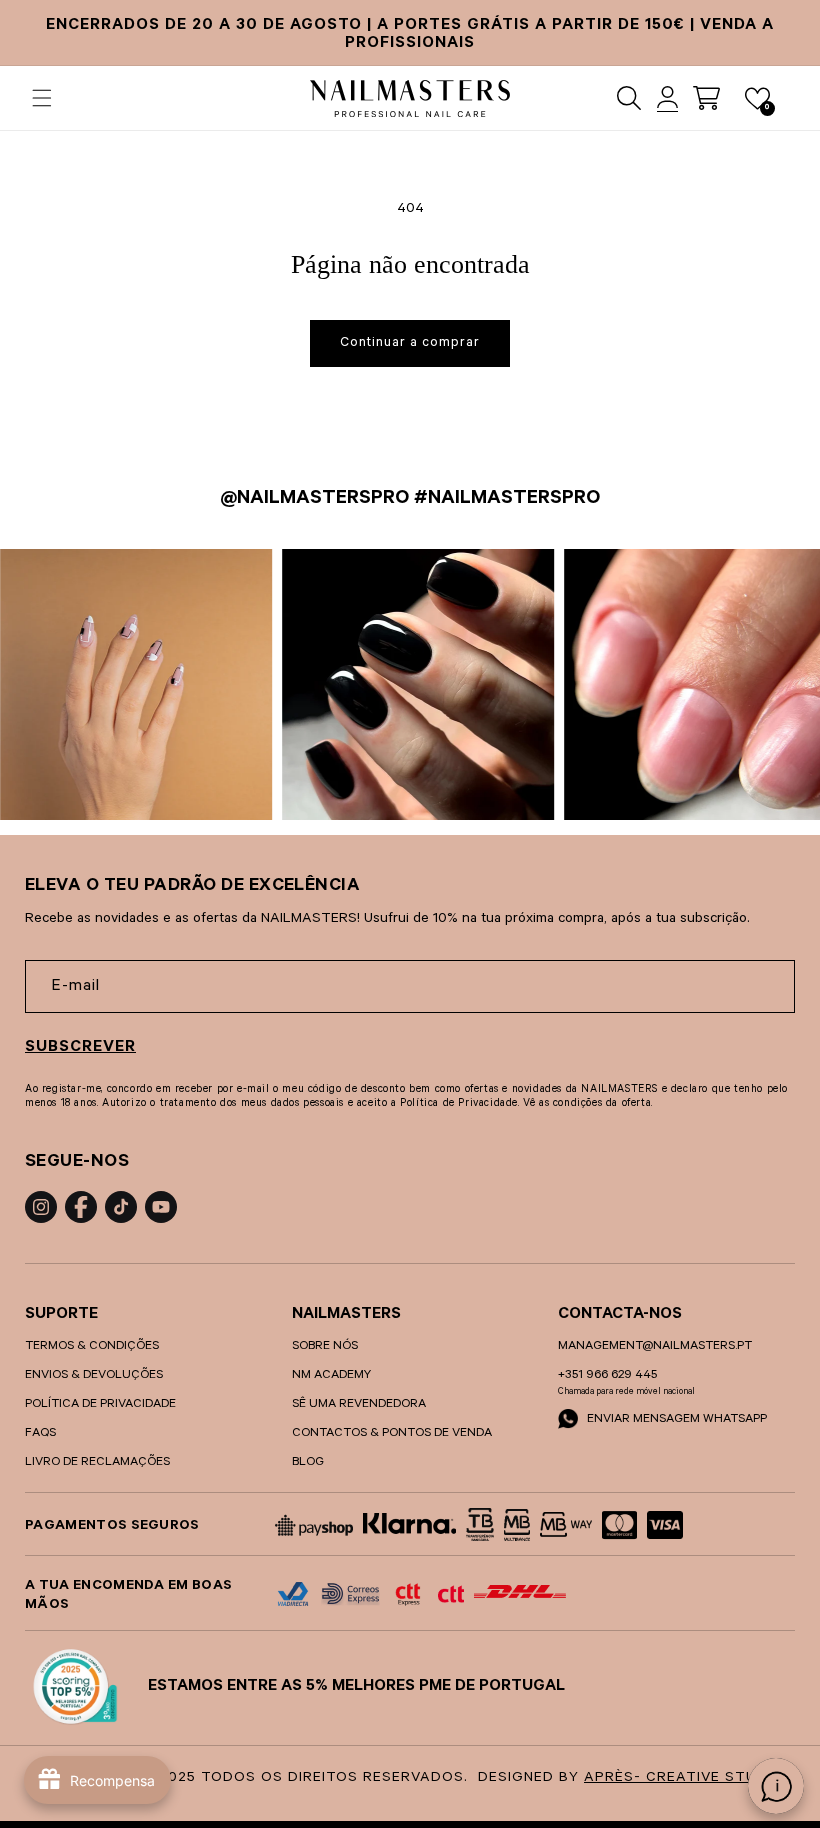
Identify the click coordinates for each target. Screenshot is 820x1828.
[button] (42, 98)
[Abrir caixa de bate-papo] (776, 1786)
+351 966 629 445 (607, 1376)
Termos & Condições (92, 1347)
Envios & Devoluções (94, 1376)
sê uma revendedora (359, 1405)
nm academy (331, 1376)
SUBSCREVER (80, 1048)
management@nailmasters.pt (655, 1347)
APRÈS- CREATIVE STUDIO (683, 1779)
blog (308, 1463)
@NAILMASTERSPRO (314, 500)
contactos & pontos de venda (392, 1434)
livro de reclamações (97, 1463)
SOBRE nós (325, 1347)
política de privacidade (100, 1405)
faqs (40, 1434)
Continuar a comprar (410, 343)
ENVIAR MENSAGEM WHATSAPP (675, 1420)
